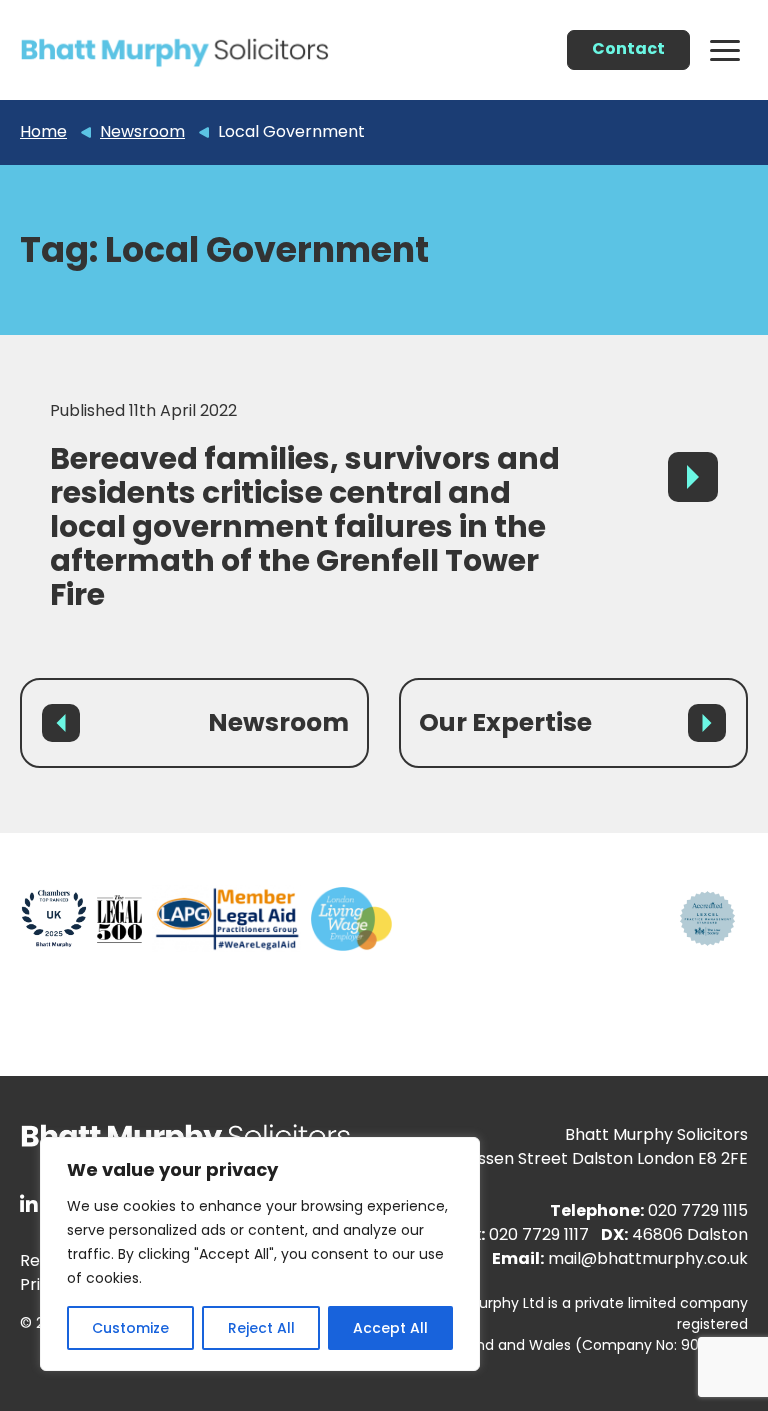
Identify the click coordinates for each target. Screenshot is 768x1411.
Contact (628, 48)
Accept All (390, 1328)
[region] (260, 1254)
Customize (130, 1328)
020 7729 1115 (698, 1210)
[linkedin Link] (29, 1205)
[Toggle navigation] (725, 49)
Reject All (261, 1328)
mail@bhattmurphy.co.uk (648, 1258)
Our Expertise (505, 722)
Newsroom (278, 722)
